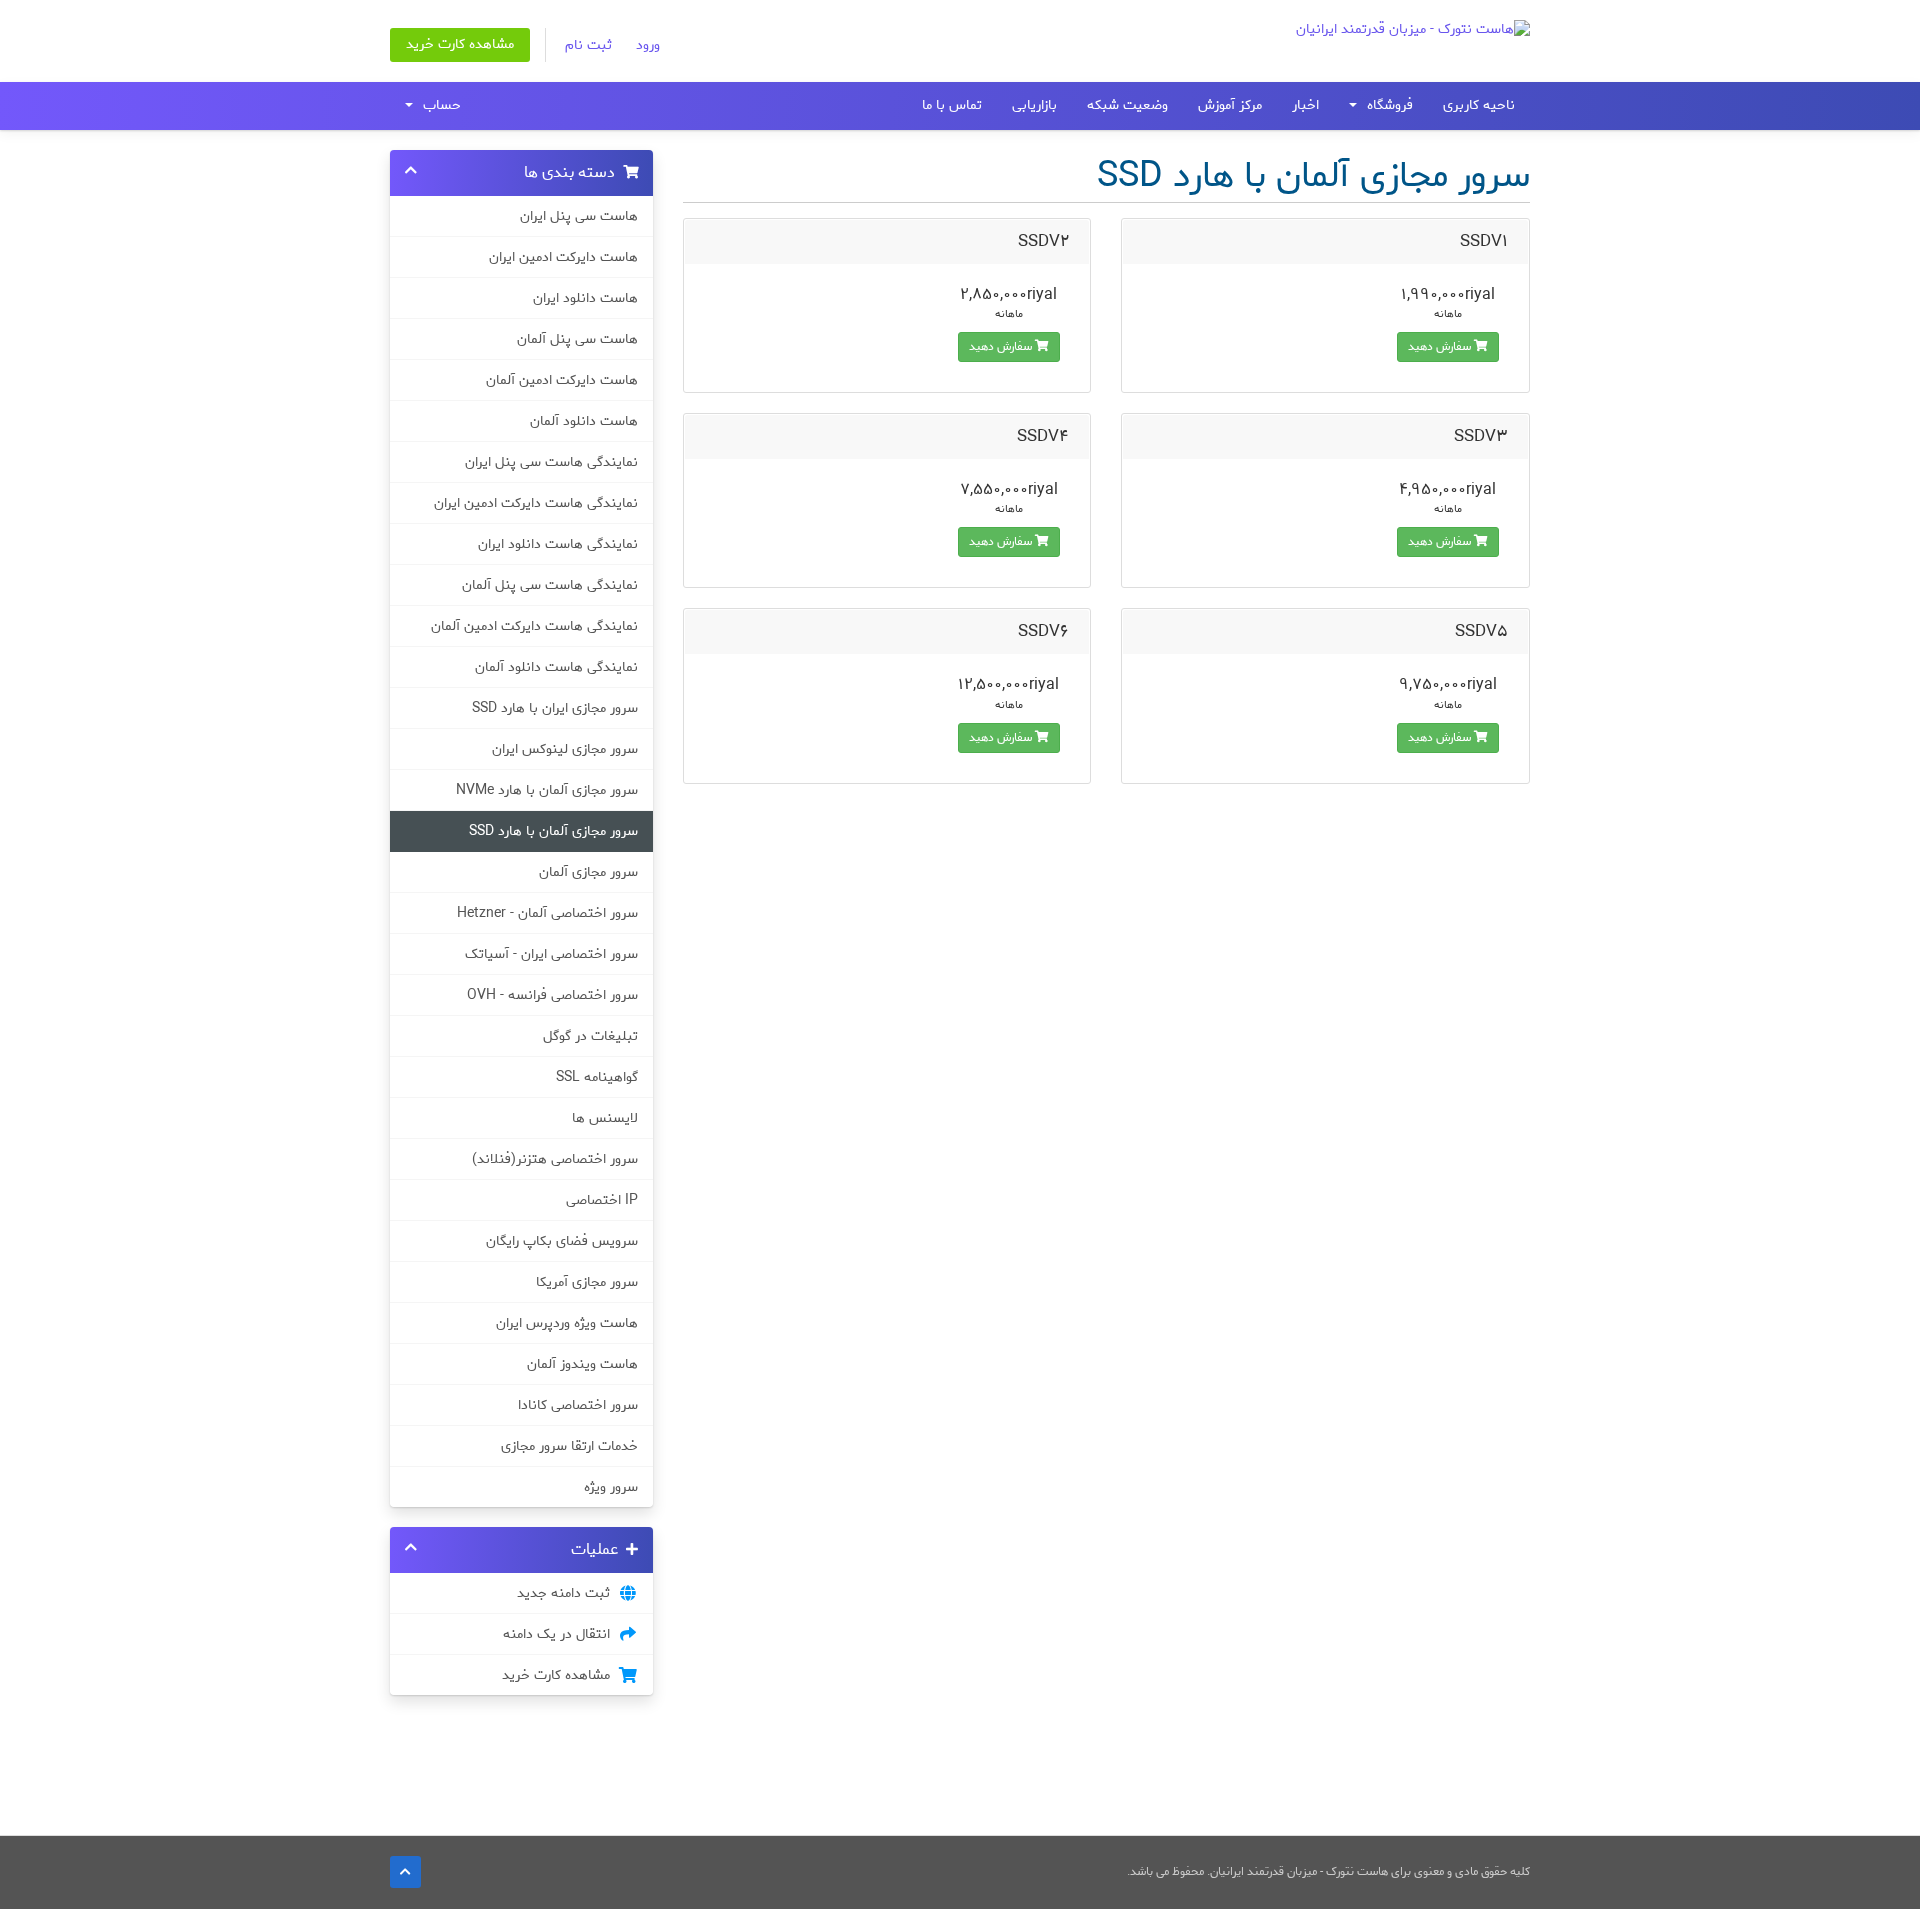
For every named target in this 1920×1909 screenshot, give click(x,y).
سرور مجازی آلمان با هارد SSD (553, 831)
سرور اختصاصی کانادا (578, 1405)
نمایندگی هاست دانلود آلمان (556, 667)
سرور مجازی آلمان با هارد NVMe (547, 790)
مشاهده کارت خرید (460, 44)
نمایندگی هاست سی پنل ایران (551, 462)
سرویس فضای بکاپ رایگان (562, 1241)
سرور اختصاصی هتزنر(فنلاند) (555, 1159)
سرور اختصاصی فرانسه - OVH (552, 995)
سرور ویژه (611, 1487)
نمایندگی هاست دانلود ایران (558, 544)
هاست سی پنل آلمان (577, 339)
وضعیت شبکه (1127, 105)
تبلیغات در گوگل (590, 1036)
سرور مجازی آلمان (588, 872)
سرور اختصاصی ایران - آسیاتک (551, 954)
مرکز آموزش (1230, 105)
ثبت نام (588, 45)
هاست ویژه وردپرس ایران (567, 1323)
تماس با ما (952, 105)
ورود (648, 45)
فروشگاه (1386, 105)
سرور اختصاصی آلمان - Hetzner (547, 913)
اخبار (1305, 105)
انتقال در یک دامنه (560, 1634)
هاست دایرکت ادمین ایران (563, 257)
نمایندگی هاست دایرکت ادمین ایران (536, 503)
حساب (438, 105)
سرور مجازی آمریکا (587, 1282)
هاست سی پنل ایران (579, 216)
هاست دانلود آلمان (584, 421)
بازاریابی (1034, 105)
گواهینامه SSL (597, 1077)
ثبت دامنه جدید (567, 1593)
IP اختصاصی (602, 1200)
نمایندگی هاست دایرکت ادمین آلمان (534, 626)
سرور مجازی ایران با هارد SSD (555, 708)
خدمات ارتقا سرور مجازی (569, 1446)
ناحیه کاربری (1479, 105)
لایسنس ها (605, 1118)
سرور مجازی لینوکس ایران (565, 749)
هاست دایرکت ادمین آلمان (562, 380)
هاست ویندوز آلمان (582, 1364)
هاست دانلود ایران (585, 298)
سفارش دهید (1441, 346)
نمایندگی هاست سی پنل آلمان (550, 585)
